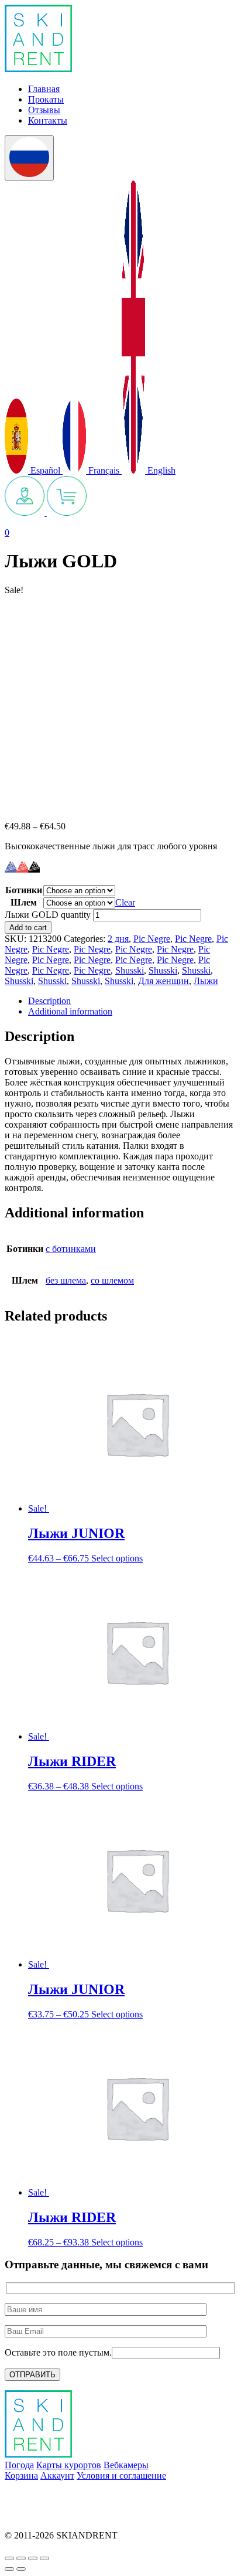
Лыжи (206, 981)
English (160, 470)
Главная (44, 89)
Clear (125, 902)
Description (49, 1001)
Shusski (130, 970)
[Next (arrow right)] (21, 2569)
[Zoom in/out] (44, 2558)
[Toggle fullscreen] (33, 2558)
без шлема (66, 1280)
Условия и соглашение (121, 2475)
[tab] (132, 1001)
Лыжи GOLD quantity (48, 915)
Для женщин (163, 981)
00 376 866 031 (34, 2515)
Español (45, 470)
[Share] (21, 2558)
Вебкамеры (126, 2465)
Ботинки (24, 890)
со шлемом (112, 1280)
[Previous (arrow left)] (9, 2569)
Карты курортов (69, 2465)
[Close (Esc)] (9, 2558)
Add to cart (28, 928)
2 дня (118, 939)
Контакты (48, 120)
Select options (117, 1558)
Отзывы (44, 110)
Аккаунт (57, 2475)
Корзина (21, 2475)
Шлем (24, 902)
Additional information (70, 1011)
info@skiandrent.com (44, 2495)
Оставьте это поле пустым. (58, 2352)
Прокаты (46, 99)
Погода (19, 2465)
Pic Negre (152, 939)
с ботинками (71, 1249)
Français (104, 470)
